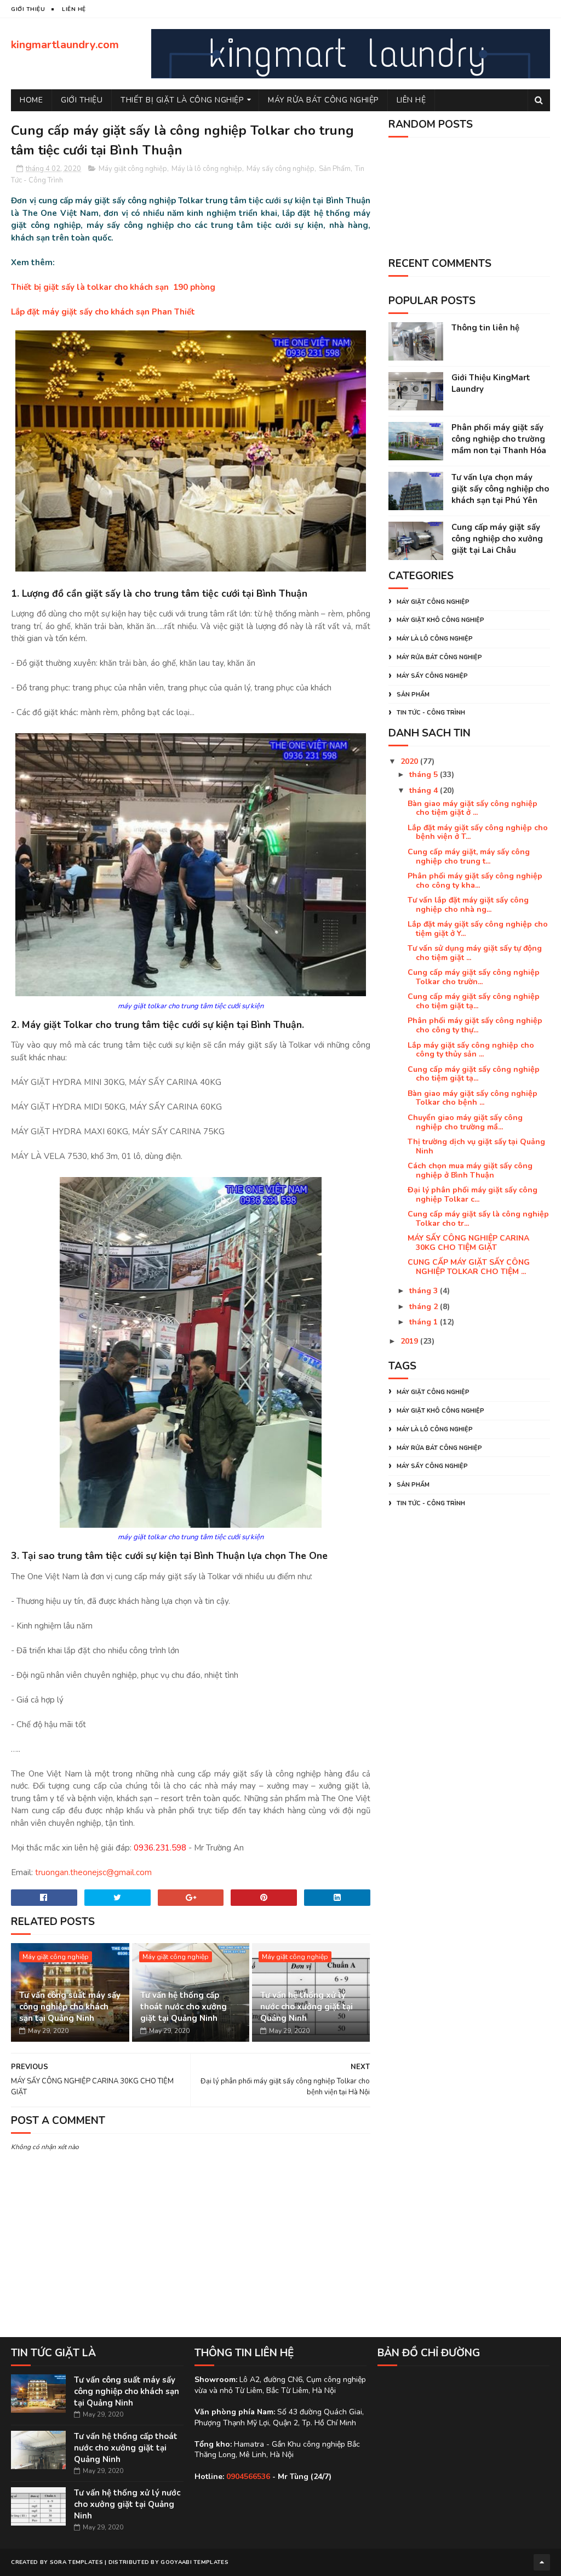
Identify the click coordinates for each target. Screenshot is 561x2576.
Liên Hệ (74, 9)
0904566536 (248, 2477)
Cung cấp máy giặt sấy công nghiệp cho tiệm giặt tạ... (474, 1001)
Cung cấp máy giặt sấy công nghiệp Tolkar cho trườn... (474, 977)
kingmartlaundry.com (65, 45)
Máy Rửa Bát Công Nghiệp (323, 100)
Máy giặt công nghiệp (133, 169)
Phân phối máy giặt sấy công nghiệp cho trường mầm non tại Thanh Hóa (499, 439)
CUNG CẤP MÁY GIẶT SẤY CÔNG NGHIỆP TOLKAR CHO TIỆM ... (469, 1267)
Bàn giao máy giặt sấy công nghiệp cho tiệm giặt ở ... (473, 808)
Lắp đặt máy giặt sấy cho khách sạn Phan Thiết (103, 312)
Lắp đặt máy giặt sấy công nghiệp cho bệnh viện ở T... (478, 832)
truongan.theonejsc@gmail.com (93, 1872)
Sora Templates (76, 2562)
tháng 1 (425, 1322)
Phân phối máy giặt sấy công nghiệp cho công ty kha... (475, 881)
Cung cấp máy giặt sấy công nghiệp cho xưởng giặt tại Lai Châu (497, 539)
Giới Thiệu (82, 100)
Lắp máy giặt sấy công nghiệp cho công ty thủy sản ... (471, 1050)
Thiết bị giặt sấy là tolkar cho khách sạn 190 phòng (113, 287)
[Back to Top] (542, 2562)
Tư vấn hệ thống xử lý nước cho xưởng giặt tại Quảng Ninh (307, 2007)
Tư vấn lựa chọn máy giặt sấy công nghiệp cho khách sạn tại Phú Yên (500, 489)
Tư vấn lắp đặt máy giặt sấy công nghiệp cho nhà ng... (468, 905)
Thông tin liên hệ (485, 328)
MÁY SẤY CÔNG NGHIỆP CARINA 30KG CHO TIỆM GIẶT (468, 1243)
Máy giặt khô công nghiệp (440, 620)
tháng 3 (425, 1291)
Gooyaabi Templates (194, 2562)
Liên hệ (411, 100)
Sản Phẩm (335, 169)
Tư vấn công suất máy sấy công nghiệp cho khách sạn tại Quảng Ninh (70, 2007)
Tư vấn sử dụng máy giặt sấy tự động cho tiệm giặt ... (475, 953)
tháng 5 (425, 775)
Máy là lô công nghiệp (207, 169)
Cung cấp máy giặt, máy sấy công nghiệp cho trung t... (469, 856)
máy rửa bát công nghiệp (439, 657)
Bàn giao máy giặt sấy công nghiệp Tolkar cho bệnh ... (473, 1098)
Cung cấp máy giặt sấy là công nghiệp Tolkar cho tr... (478, 1219)
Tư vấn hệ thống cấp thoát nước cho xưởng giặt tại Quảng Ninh (184, 2007)
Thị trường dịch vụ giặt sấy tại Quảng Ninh (476, 1146)
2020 (410, 761)
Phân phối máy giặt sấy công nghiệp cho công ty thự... (475, 1025)
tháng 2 (425, 1307)
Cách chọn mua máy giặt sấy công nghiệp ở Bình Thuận (470, 1170)
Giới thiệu (28, 9)
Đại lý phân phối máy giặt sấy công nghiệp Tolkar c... (473, 1195)
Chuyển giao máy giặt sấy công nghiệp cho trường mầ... (465, 1122)
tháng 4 (425, 790)
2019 (410, 1341)
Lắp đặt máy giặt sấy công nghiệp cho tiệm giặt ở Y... (478, 929)
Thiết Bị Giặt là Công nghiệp (182, 100)
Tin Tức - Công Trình (431, 713)
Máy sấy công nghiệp (280, 169)
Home (31, 100)
